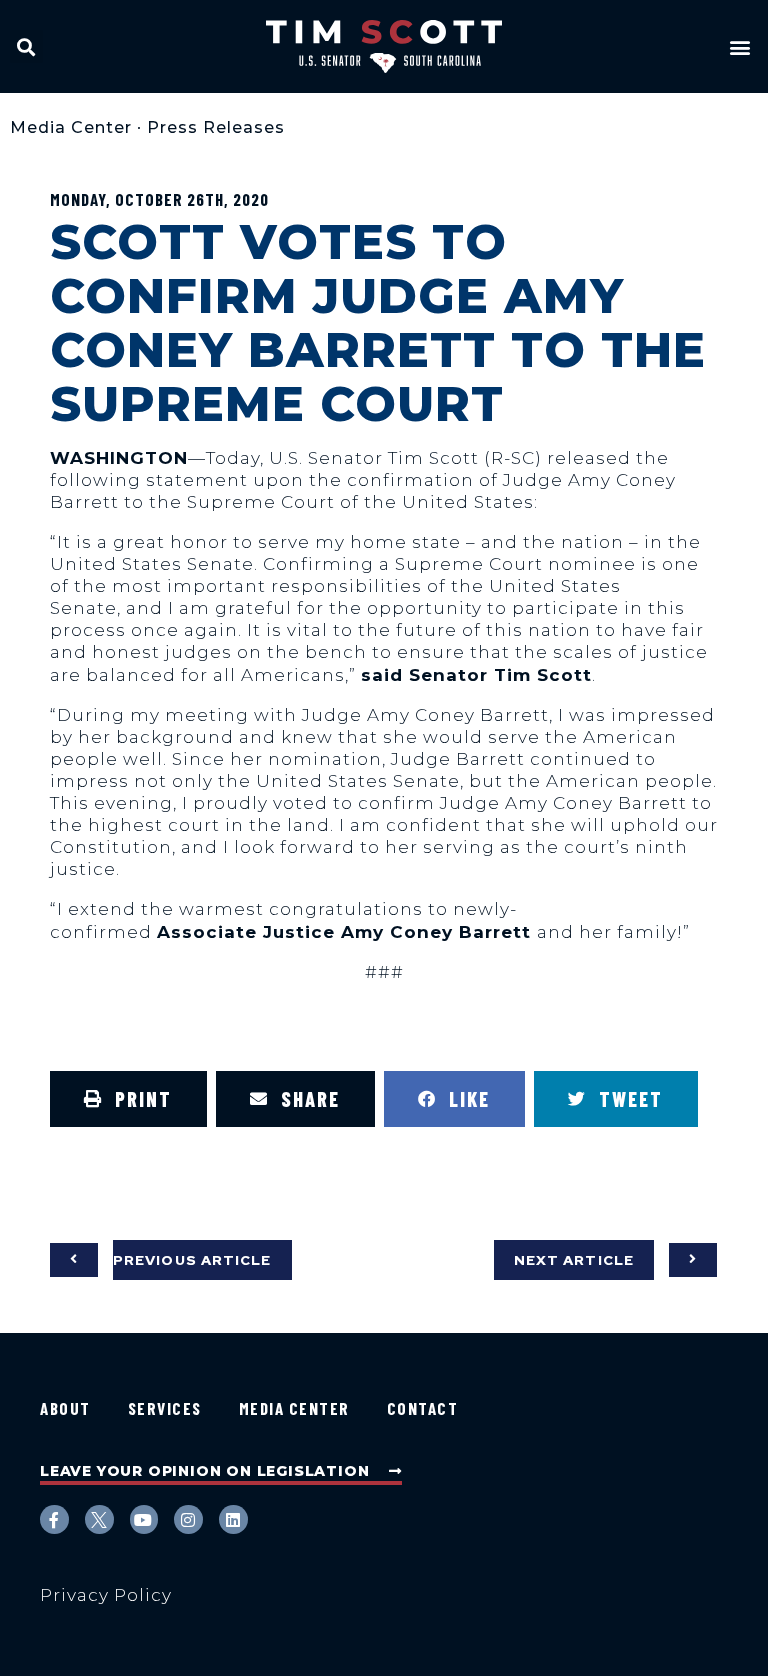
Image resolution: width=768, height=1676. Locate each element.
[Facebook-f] (54, 1519)
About (65, 1408)
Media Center (71, 127)
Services (165, 1408)
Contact (423, 1408)
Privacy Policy (106, 1595)
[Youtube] (144, 1519)
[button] (26, 46)
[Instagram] (188, 1519)
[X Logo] (99, 1519)
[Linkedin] (233, 1519)
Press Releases (216, 127)
